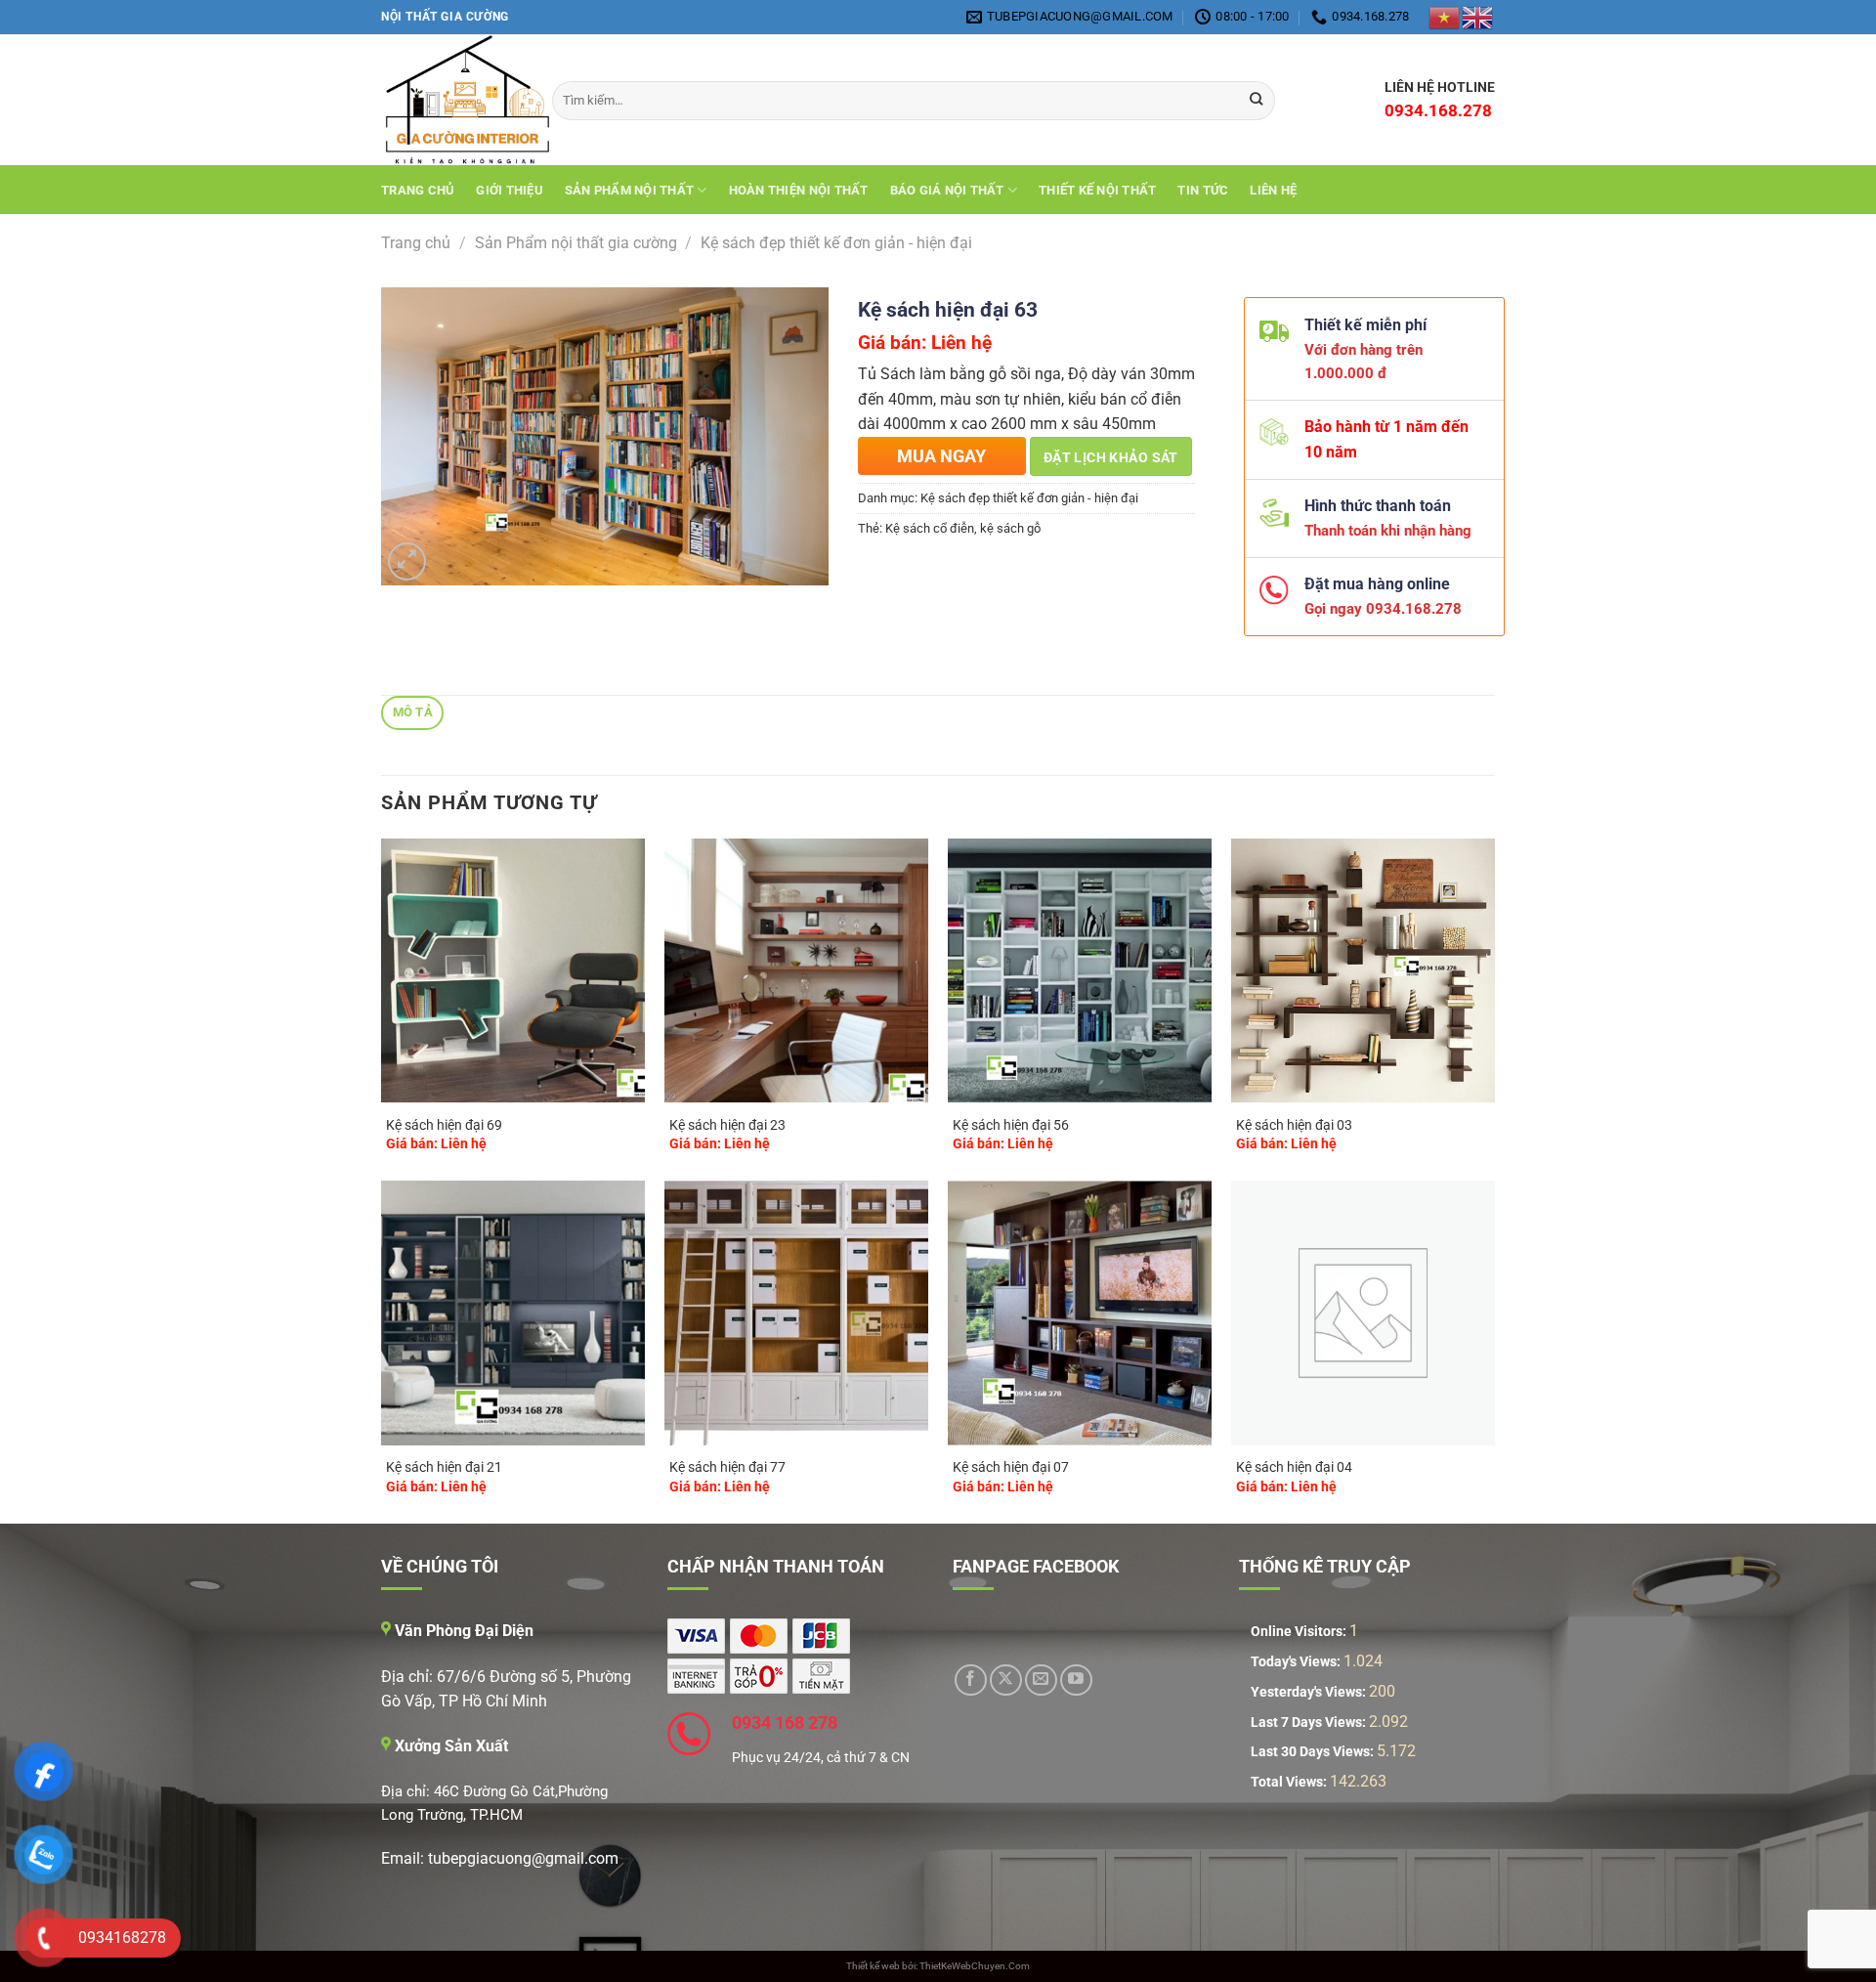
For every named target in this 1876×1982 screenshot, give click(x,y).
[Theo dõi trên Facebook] (971, 1680)
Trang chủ (418, 190)
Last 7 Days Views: (1310, 1723)
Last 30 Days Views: (1314, 1752)
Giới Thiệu (510, 190)
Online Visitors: (1300, 1632)
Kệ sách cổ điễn (930, 528)
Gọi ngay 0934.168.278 (1375, 609)
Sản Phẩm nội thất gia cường (576, 243)
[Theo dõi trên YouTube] (1076, 1680)
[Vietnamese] (1445, 17)
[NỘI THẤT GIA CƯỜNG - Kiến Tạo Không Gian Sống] (452, 100)
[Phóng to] (407, 561)
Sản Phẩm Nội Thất (629, 190)
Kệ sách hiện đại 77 (727, 1467)
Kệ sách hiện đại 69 (444, 1125)
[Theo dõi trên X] (1006, 1680)
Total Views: (1290, 1782)
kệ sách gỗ (1010, 528)
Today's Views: (1297, 1662)
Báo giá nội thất (947, 190)
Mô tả (413, 712)
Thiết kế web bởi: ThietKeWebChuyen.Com (938, 1966)
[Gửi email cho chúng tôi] (1041, 1680)
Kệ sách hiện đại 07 (1011, 1467)
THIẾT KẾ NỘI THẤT (1097, 190)
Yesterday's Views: (1310, 1692)
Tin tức (1203, 190)
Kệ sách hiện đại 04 (1294, 1467)
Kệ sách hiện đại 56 (1011, 1125)
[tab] (412, 713)
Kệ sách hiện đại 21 (444, 1467)
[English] (1478, 17)
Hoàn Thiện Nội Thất (799, 190)
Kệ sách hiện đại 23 (727, 1125)
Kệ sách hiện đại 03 (1294, 1125)
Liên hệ (1273, 190)
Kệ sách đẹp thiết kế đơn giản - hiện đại (836, 243)
